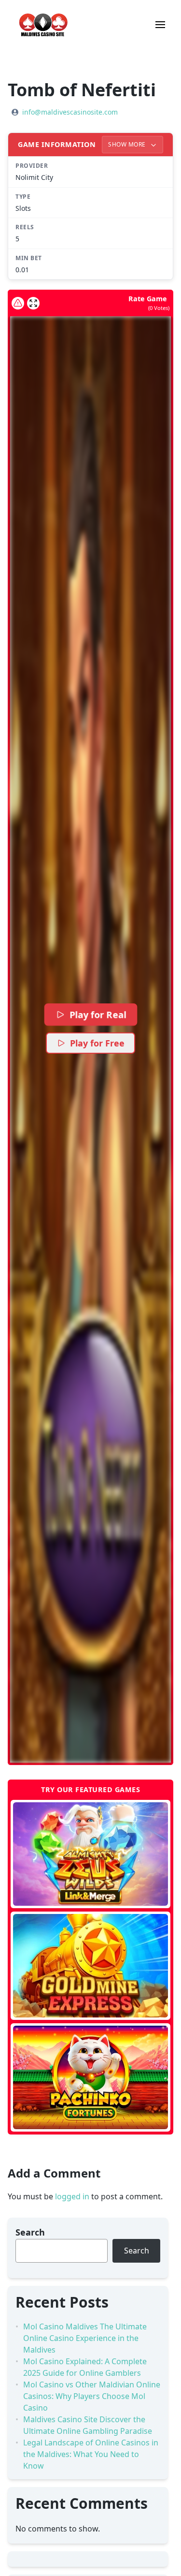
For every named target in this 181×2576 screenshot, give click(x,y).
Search (30, 2232)
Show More (128, 144)
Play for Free (97, 1043)
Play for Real (97, 1014)
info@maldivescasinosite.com (70, 112)
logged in (72, 2196)
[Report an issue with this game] (18, 303)
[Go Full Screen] (33, 303)
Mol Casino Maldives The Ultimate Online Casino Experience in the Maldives (85, 2338)
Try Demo (90, 1854)
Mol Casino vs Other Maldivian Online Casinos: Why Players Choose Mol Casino (92, 2396)
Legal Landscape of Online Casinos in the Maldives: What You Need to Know (91, 2454)
